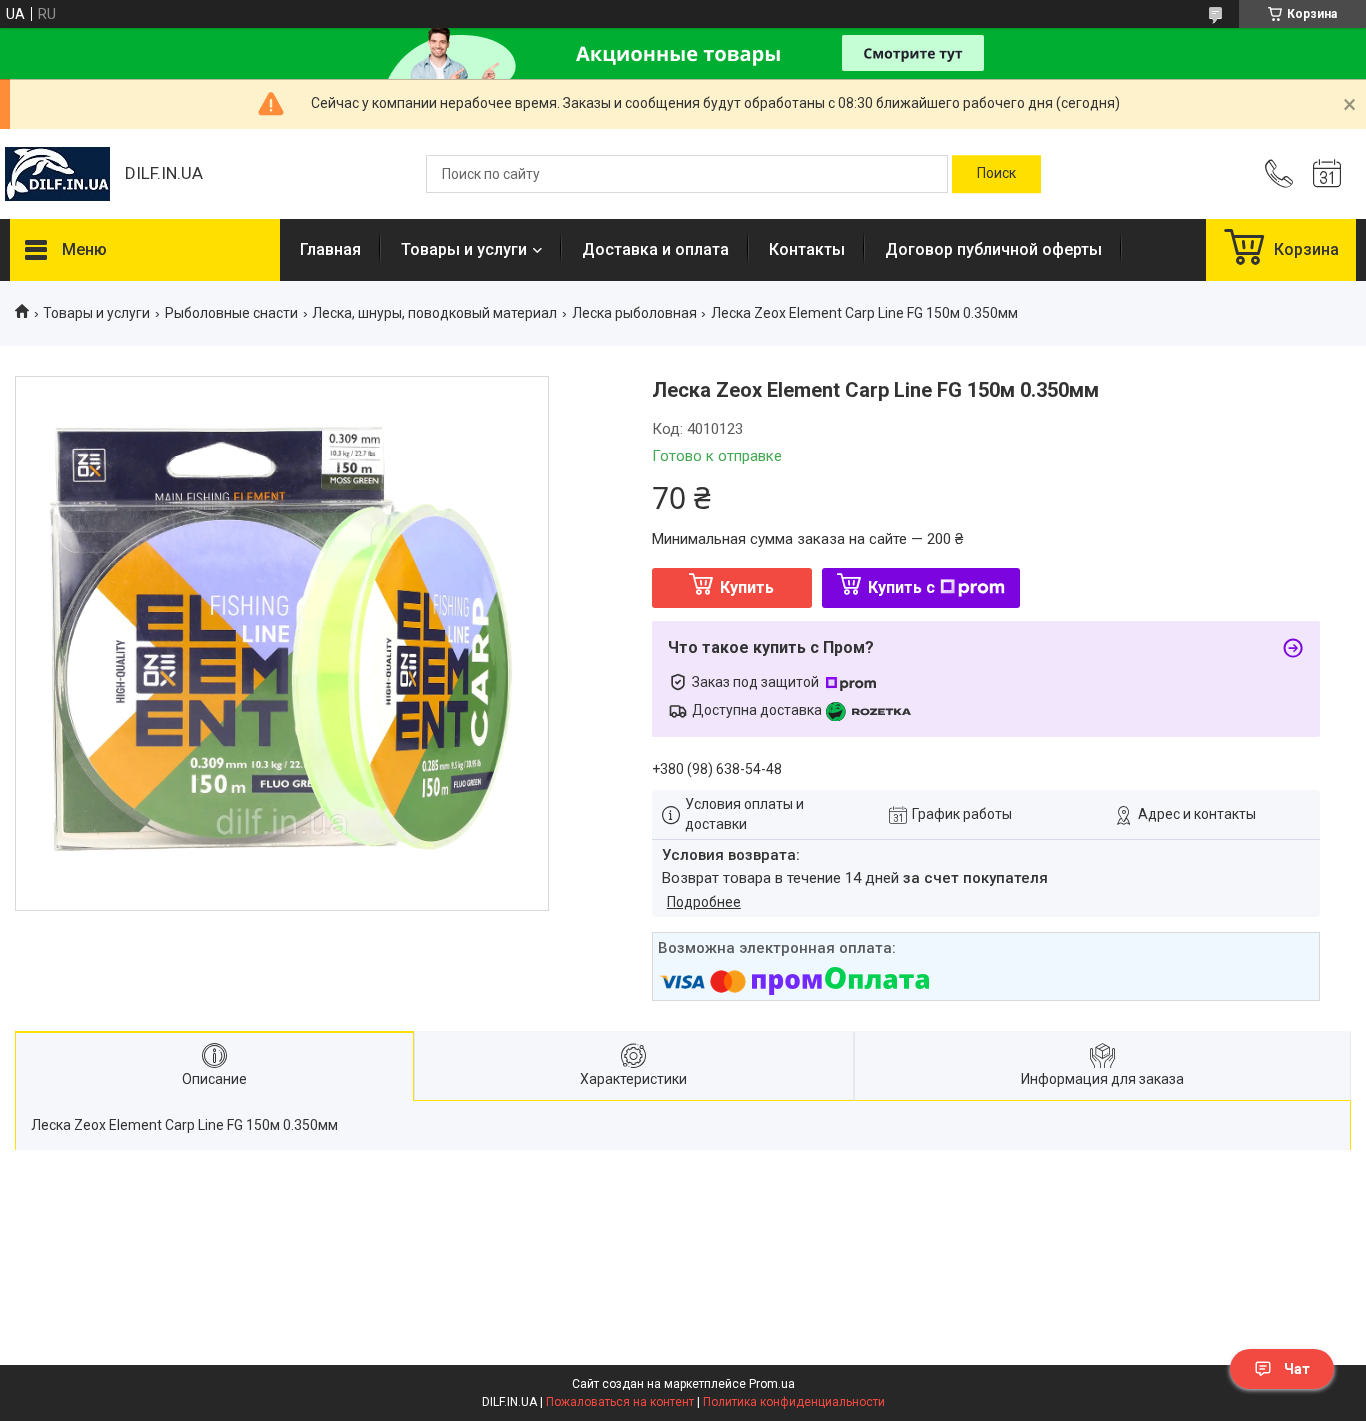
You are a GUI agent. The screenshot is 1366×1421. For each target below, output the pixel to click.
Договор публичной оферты (993, 249)
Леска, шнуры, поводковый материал (434, 313)
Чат (1297, 1369)
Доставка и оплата (655, 249)
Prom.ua (772, 1384)
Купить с (901, 587)
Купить (747, 587)
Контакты (807, 249)
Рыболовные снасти (231, 313)
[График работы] (1327, 174)
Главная (330, 249)
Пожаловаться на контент (620, 1402)
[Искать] (996, 174)
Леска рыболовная (634, 313)
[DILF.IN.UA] (57, 174)
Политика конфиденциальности (794, 1402)
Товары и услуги (464, 249)
